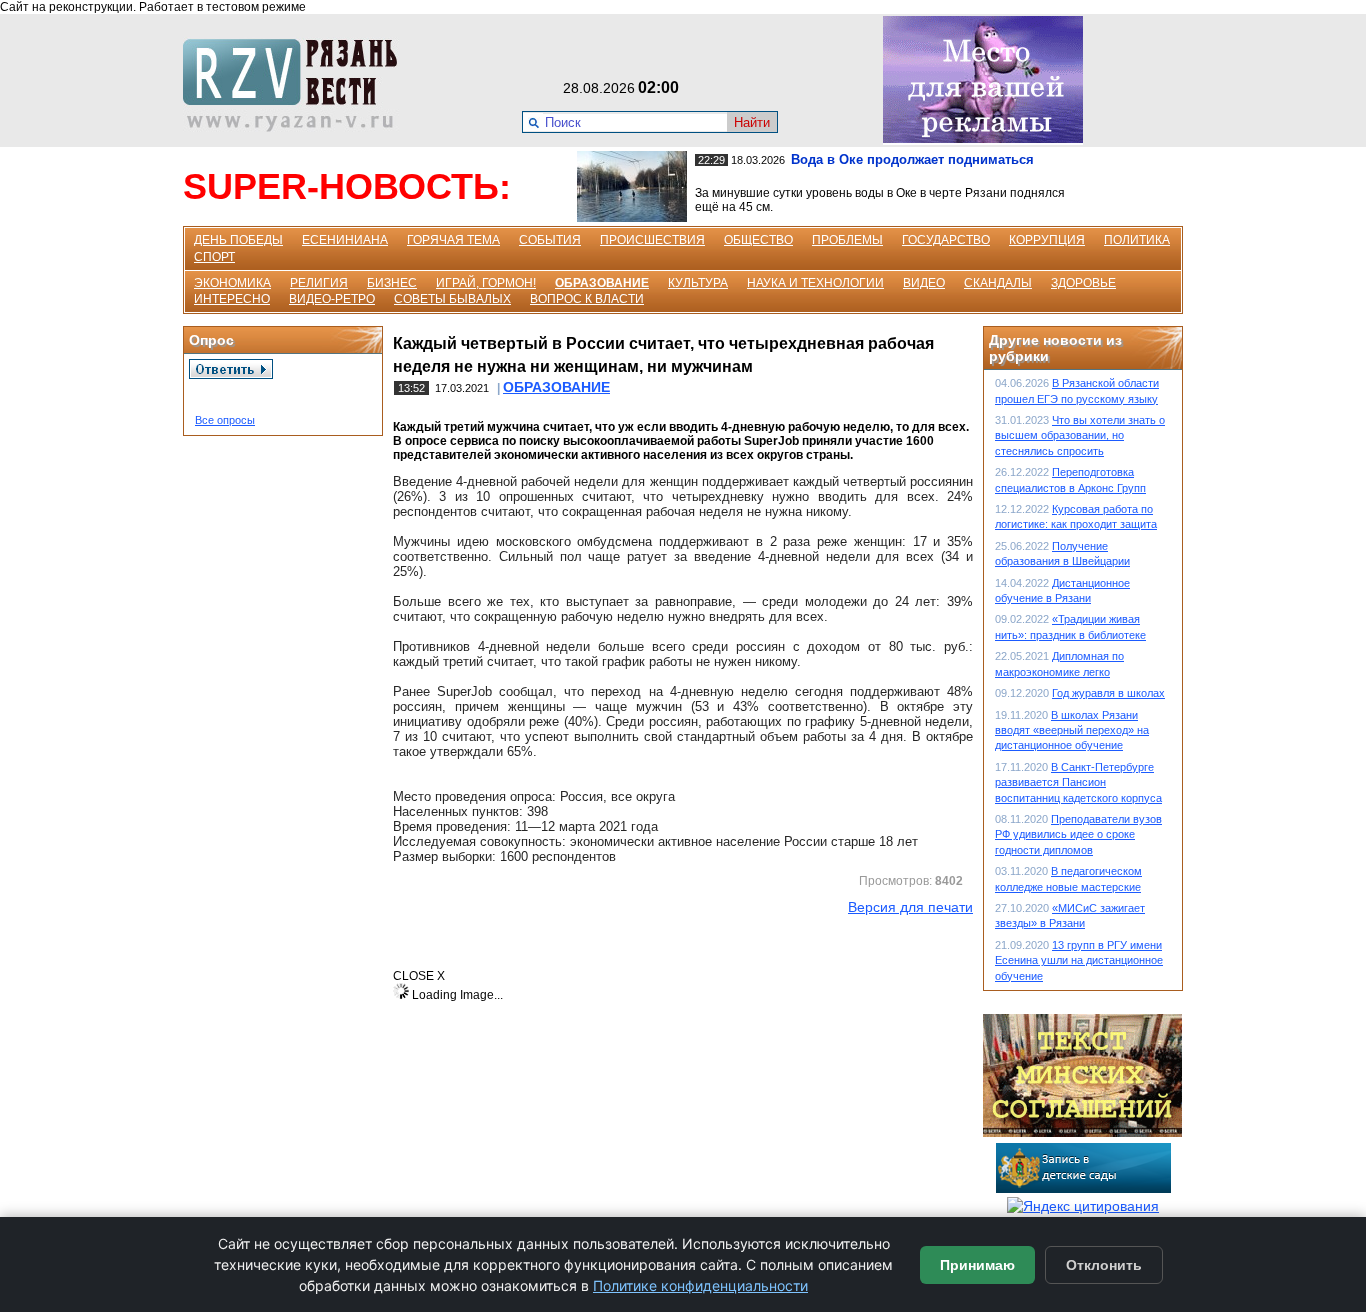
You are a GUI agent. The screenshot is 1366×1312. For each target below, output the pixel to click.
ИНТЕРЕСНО (232, 299)
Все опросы (225, 420)
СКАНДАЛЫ (998, 283)
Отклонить (1104, 1265)
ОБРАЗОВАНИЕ (602, 283)
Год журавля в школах (1108, 693)
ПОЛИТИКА (1137, 240)
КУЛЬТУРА (698, 283)
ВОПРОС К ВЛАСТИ (587, 299)
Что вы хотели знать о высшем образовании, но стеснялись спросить (1080, 435)
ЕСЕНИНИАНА (345, 240)
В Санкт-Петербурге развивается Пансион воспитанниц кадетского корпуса (1078, 782)
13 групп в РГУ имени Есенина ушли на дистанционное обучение (1079, 960)
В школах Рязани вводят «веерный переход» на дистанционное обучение (1072, 730)
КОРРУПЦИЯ (1047, 240)
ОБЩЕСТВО (758, 240)
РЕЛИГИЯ (319, 283)
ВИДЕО (924, 283)
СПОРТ (214, 257)
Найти (752, 122)
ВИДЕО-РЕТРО (332, 299)
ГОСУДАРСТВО (946, 240)
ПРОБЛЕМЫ (847, 240)
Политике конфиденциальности (700, 1285)
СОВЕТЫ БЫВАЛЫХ (452, 299)
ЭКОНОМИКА (232, 283)
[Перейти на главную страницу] (296, 127)
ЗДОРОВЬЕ (1083, 283)
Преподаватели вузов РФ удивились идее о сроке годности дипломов (1078, 834)
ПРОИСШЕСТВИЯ (652, 240)
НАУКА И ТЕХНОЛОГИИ (815, 283)
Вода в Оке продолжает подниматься (912, 159)
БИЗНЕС (392, 283)
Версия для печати (910, 907)
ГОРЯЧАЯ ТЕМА (453, 240)
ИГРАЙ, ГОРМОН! (486, 283)
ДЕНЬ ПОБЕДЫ (238, 240)
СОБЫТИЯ (550, 240)
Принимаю (977, 1265)
